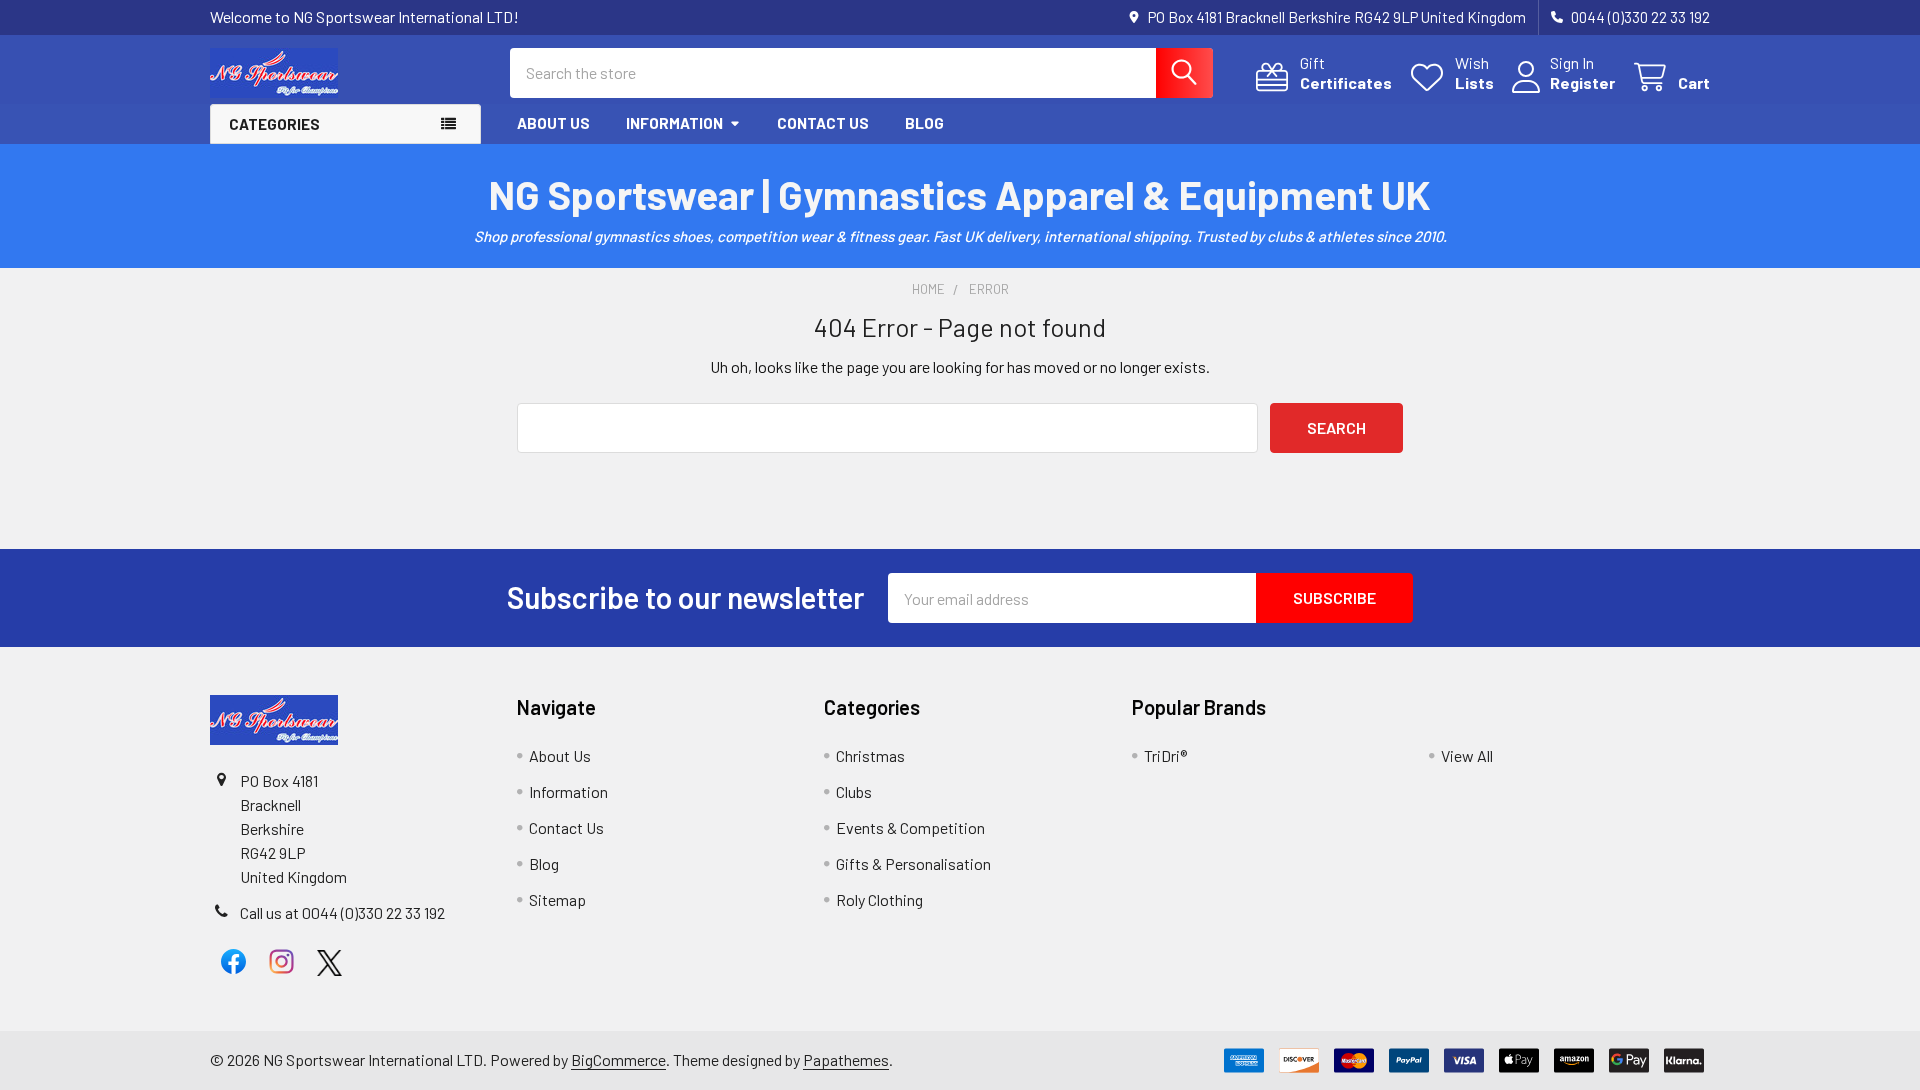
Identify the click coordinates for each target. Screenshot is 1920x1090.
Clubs (854, 791)
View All (1467, 755)
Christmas (870, 755)
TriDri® (1165, 755)
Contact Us (823, 123)
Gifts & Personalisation (913, 863)
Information (674, 123)
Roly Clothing (879, 899)
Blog (924, 123)
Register (1582, 82)
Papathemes (846, 1059)
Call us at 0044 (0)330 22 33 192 (342, 912)
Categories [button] (274, 124)
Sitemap (557, 899)
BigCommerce (618, 1059)
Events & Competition (910, 827)
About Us (553, 123)
